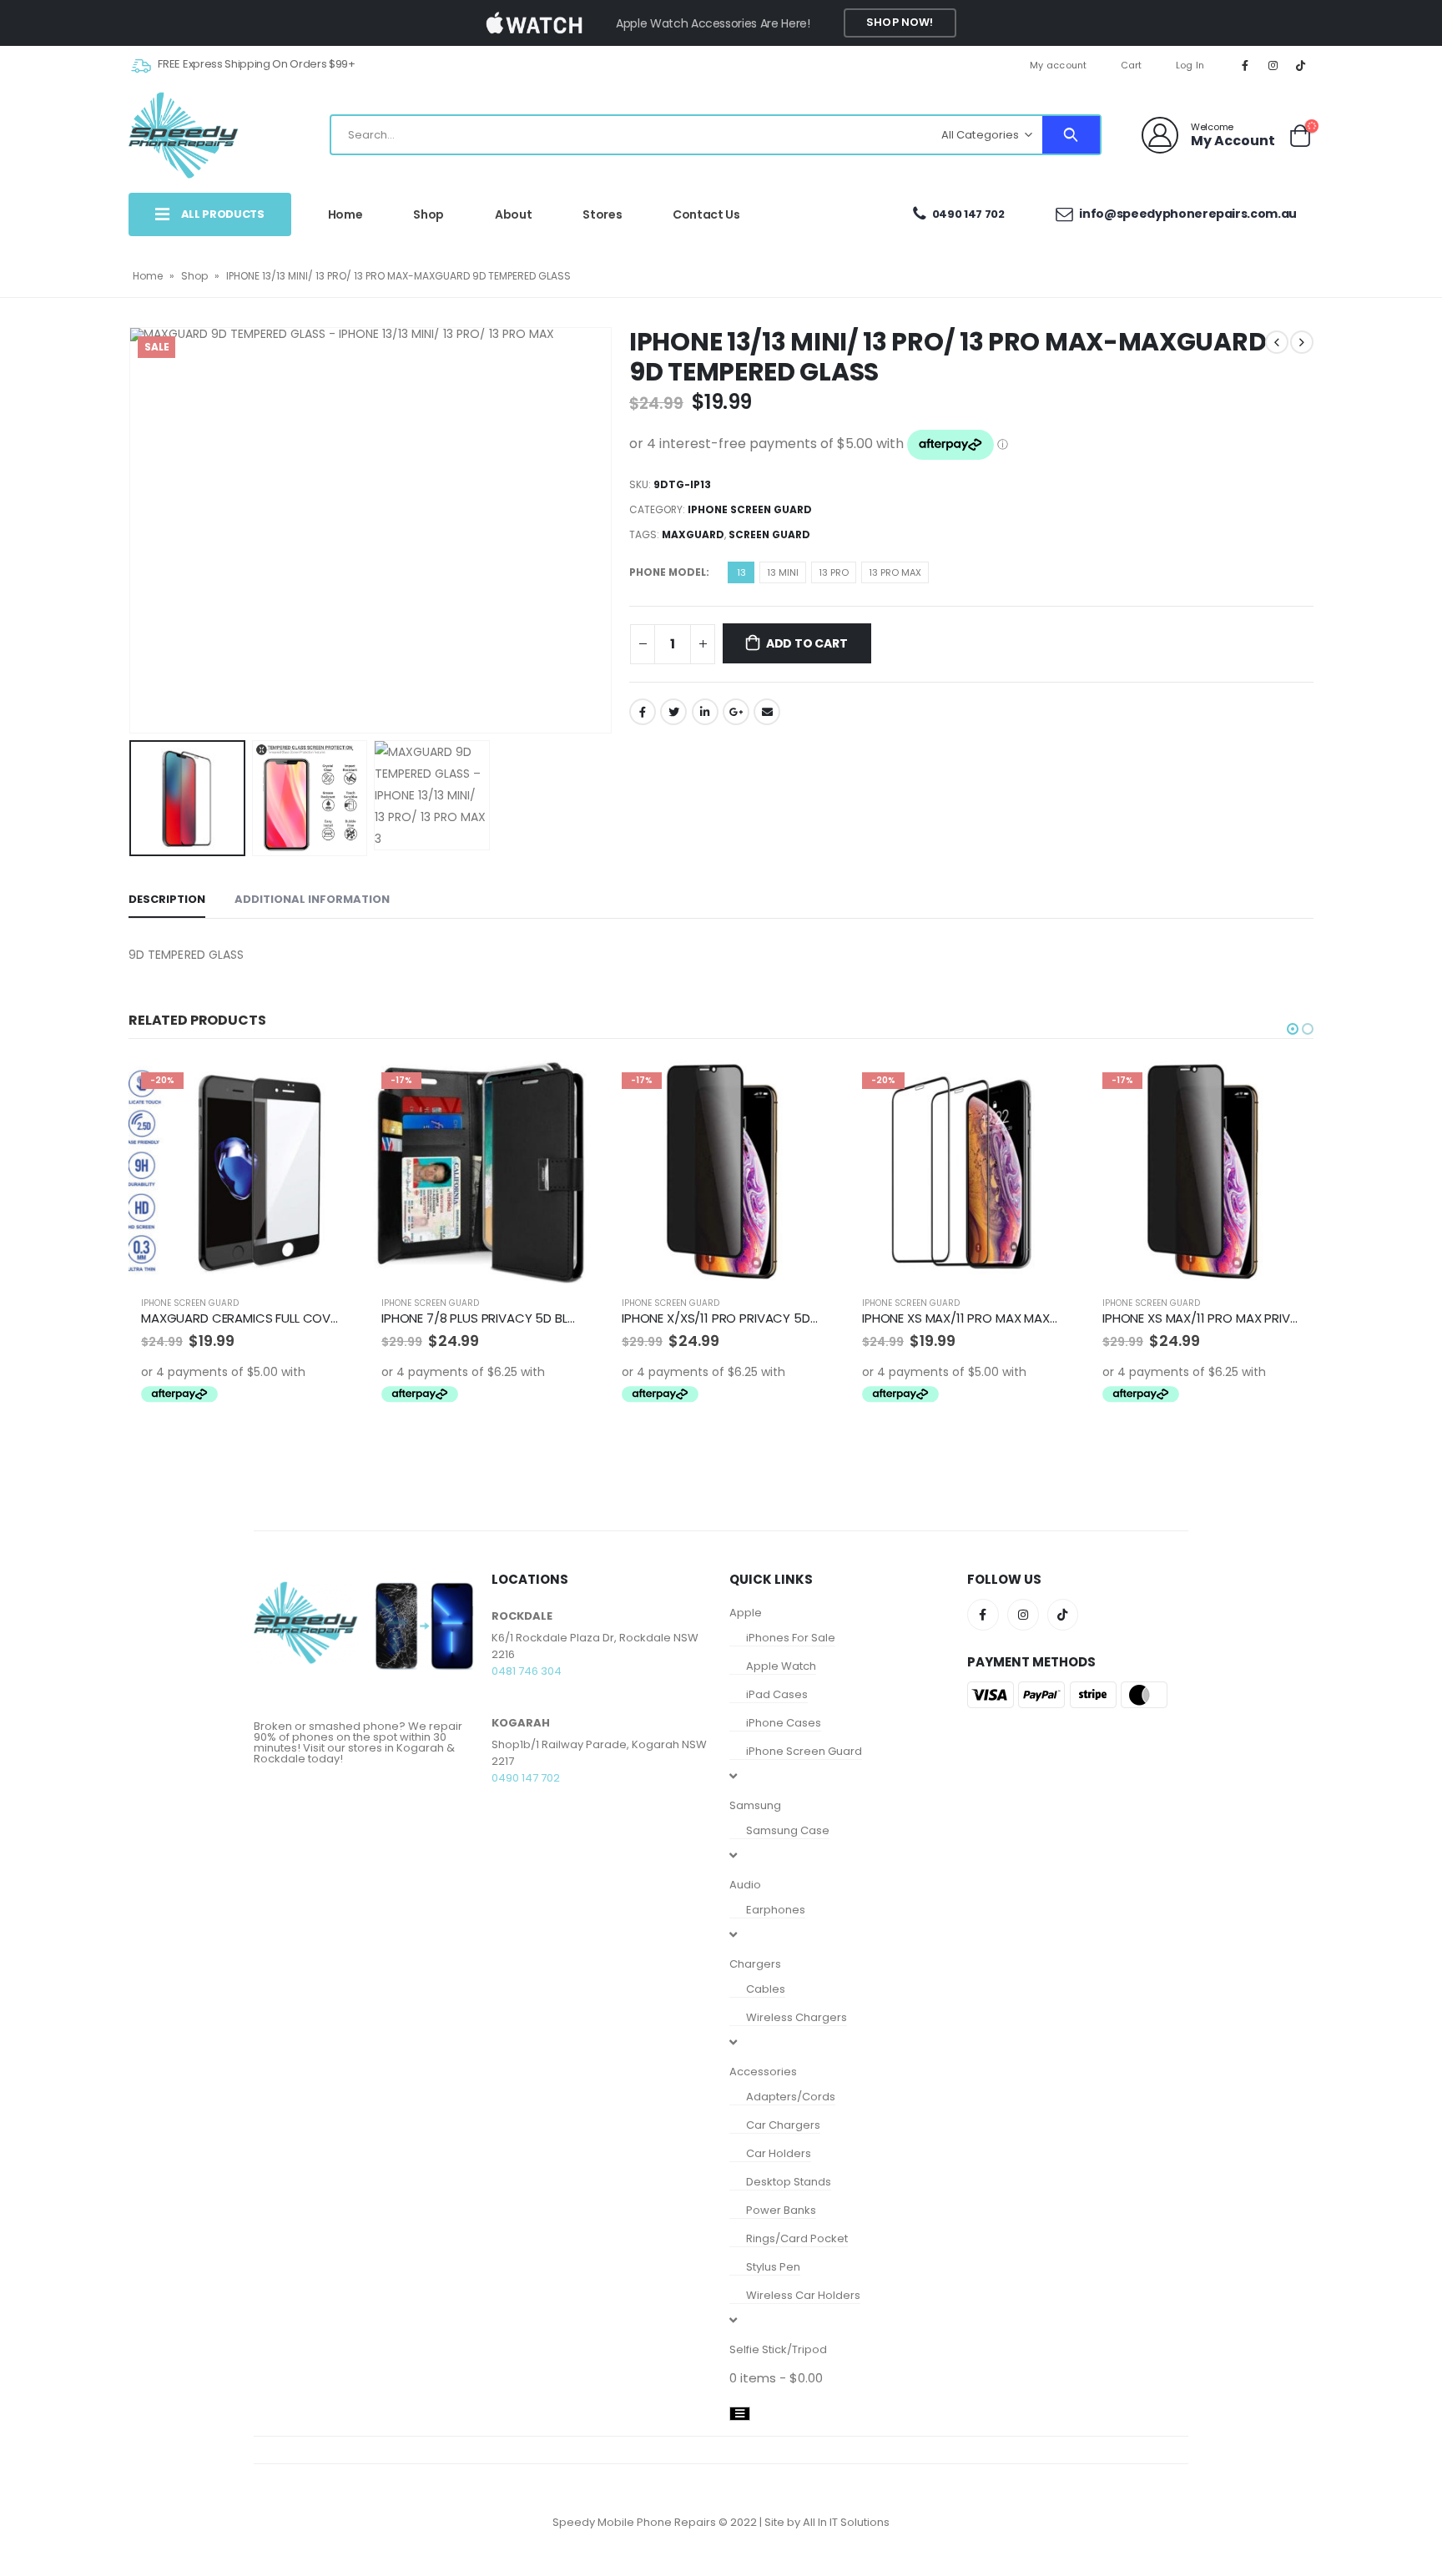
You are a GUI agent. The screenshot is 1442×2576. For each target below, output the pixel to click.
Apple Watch (781, 1666)
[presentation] (133, 530)
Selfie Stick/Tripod (778, 2349)
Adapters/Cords (791, 2097)
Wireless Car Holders (803, 2295)
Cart (1132, 65)
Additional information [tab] (312, 899)
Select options (325, 1087)
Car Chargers (783, 2125)
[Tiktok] (1301, 65)
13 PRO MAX (895, 572)
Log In (1190, 65)
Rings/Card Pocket (797, 2238)
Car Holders (779, 2153)
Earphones (776, 1910)
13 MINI (783, 572)
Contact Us (706, 214)
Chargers (755, 1964)
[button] (1293, 1029)
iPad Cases (777, 1694)
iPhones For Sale (791, 1638)
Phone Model (668, 572)
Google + (736, 712)
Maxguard (693, 534)
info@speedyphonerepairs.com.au (1187, 214)
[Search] (1071, 135)
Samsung (755, 1805)
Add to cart (807, 643)
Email (767, 712)
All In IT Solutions (846, 2522)
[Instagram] (1273, 65)
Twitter (673, 712)
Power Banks (781, 2210)
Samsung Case (788, 1830)
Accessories (763, 2072)
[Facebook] (1245, 65)
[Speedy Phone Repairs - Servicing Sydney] (184, 135)
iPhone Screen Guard (750, 509)
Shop (429, 214)
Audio (745, 1885)
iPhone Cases (784, 1723)
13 (741, 572)
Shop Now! (900, 22)
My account (1059, 65)
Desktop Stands (789, 2182)
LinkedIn (705, 712)
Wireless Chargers (797, 2017)
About (513, 214)
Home (345, 214)
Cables (766, 1989)
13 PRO (834, 572)
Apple (746, 1613)
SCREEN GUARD (769, 534)
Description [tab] (167, 899)
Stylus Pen (773, 2267)
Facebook (643, 712)
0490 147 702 (968, 214)
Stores (602, 214)
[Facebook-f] (983, 1615)
